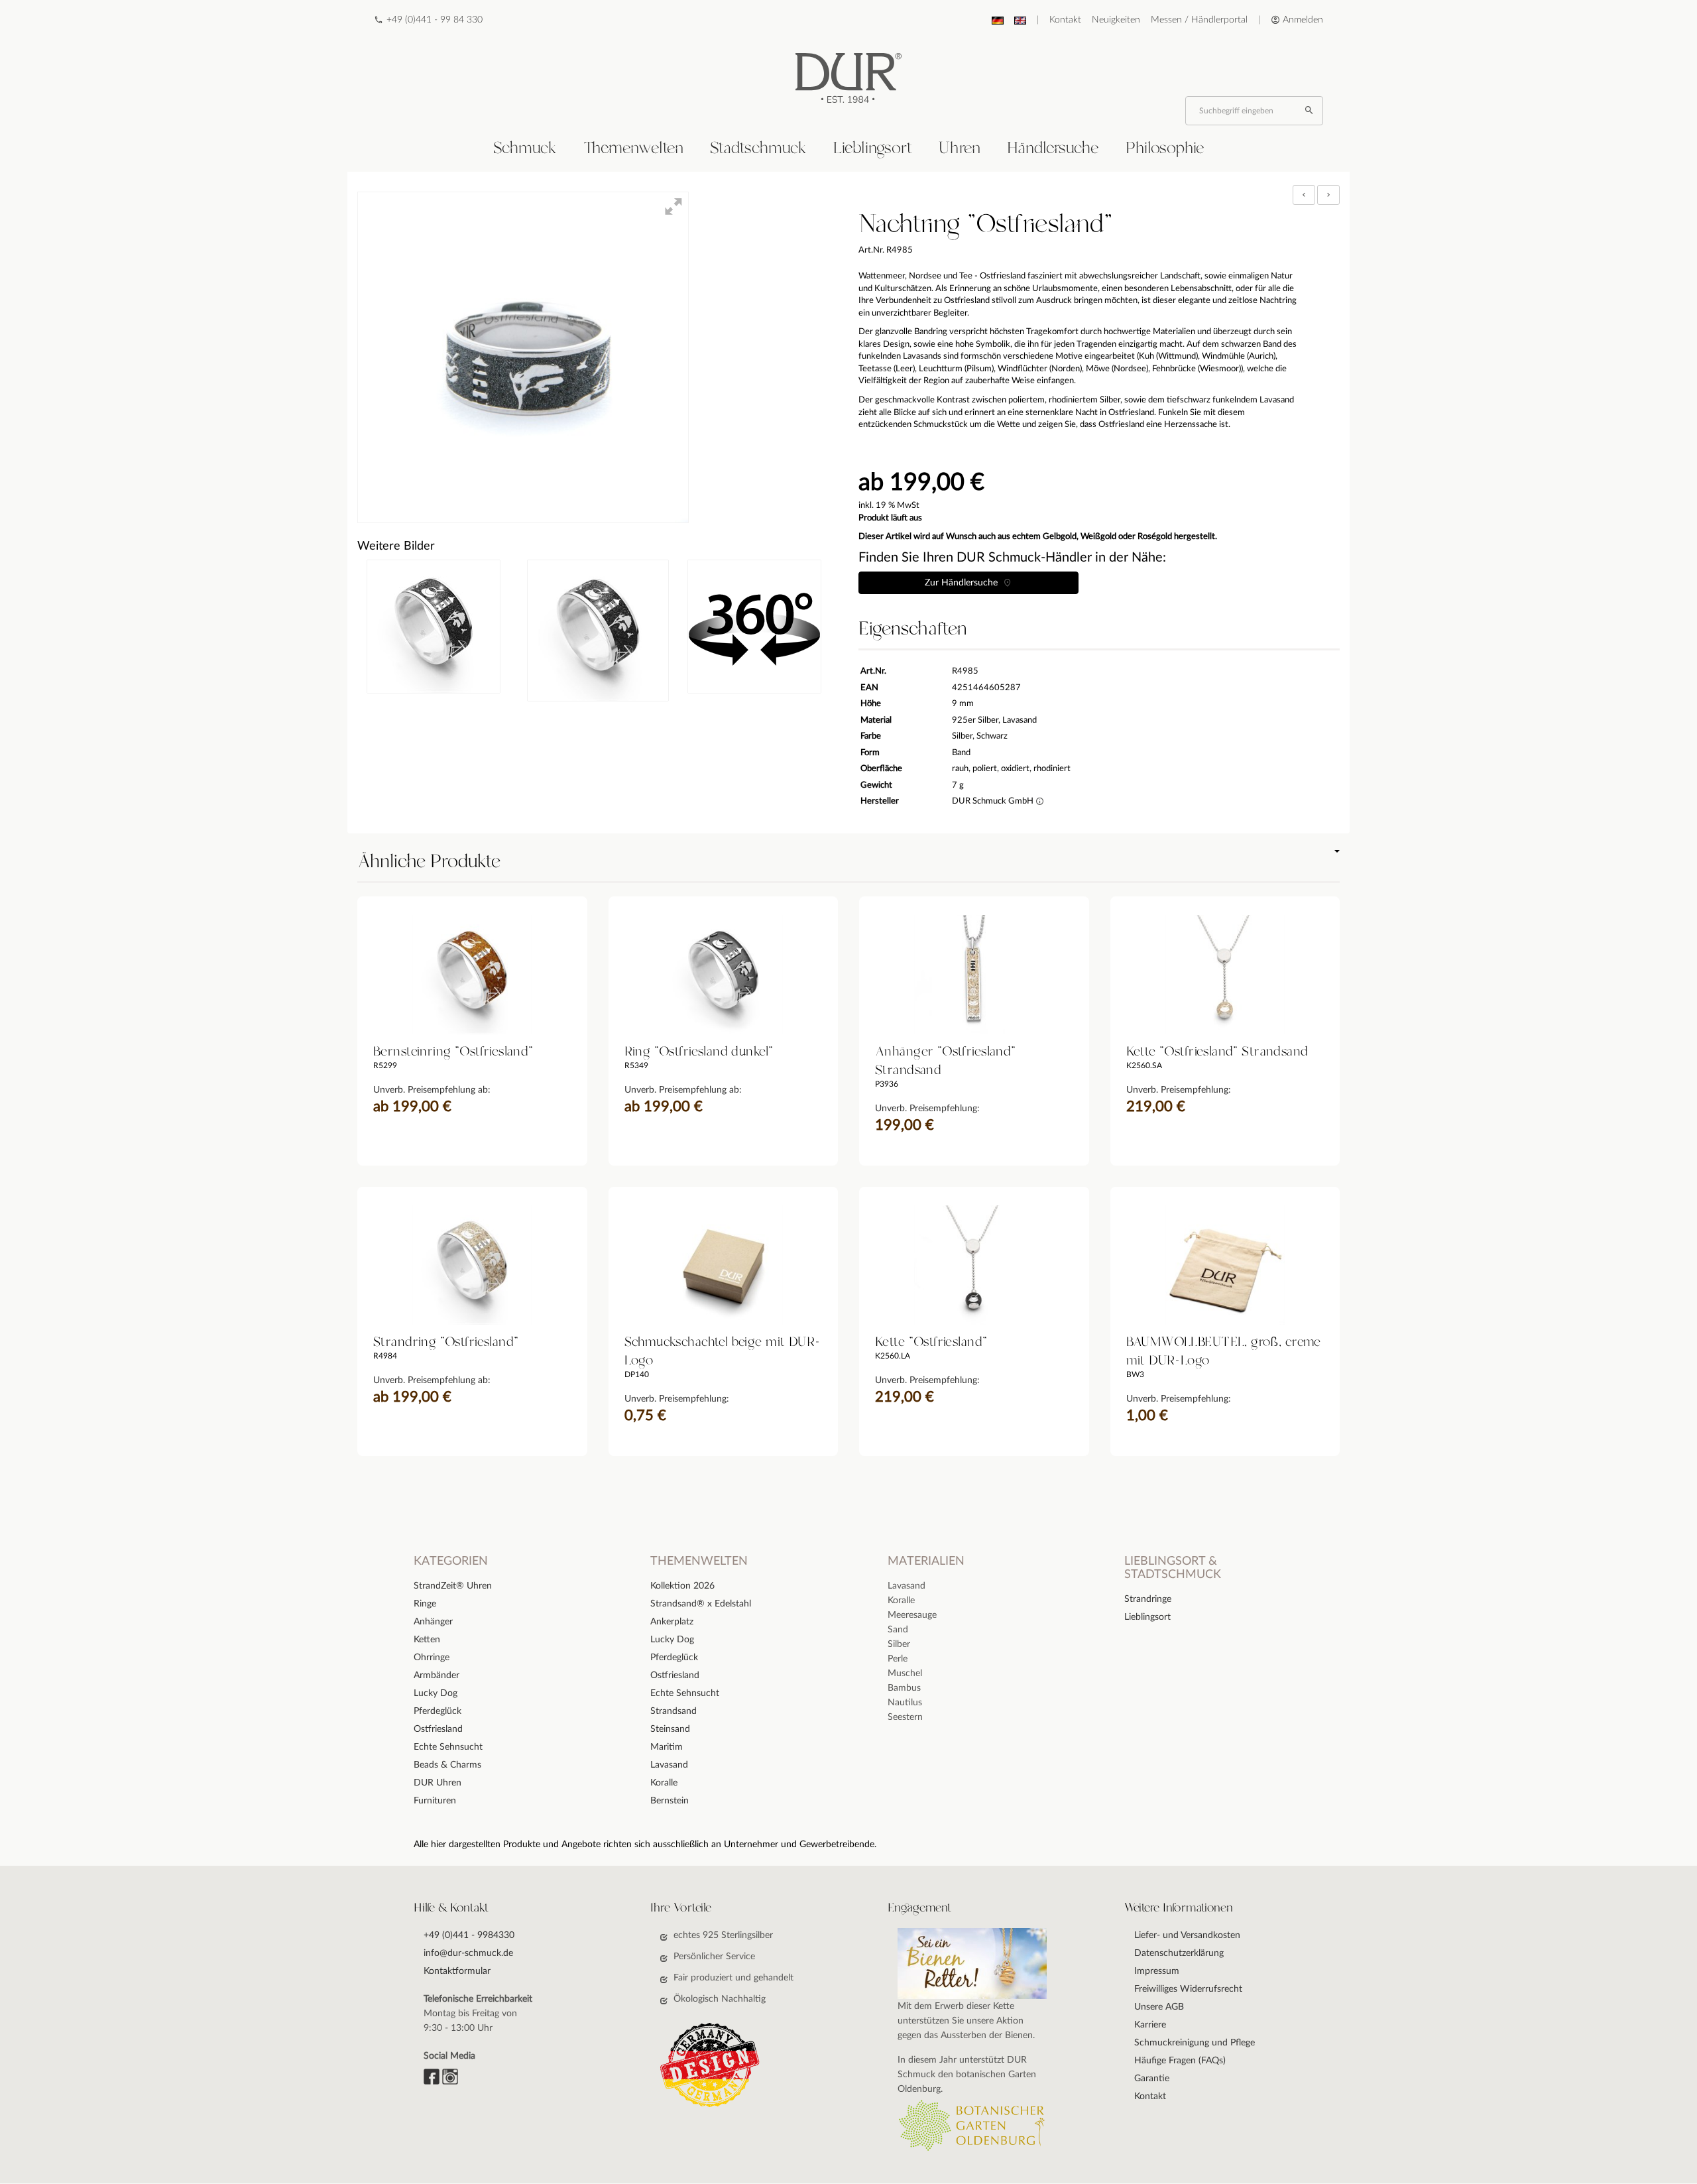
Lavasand (669, 1765)
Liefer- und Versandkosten (1187, 1935)
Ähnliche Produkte (429, 862)
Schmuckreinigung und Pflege (1195, 2043)
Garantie (1152, 2079)
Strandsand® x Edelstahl (701, 1604)
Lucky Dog (672, 1640)
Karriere (1150, 2025)
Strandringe (1148, 1599)
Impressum (1157, 1971)
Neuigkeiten (1116, 20)
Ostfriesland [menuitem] (438, 1729)
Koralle (664, 1783)
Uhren (960, 149)
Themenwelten (633, 149)
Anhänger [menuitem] (433, 1622)
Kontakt (1065, 20)
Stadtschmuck (758, 149)
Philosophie (1165, 149)
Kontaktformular (457, 1971)
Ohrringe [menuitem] (432, 1658)
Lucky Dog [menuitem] (436, 1693)
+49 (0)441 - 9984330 (469, 1935)
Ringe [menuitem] (425, 1604)
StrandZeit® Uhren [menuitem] (453, 1586)
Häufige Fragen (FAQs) (1180, 2061)
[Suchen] (1311, 111)
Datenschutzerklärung (1179, 1953)
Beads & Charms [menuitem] (447, 1765)
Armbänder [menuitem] (437, 1675)
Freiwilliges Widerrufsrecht (1188, 1989)
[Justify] (1328, 195)
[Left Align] (1304, 195)
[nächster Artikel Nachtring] (1328, 195)
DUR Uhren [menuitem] (438, 1783)
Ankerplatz (672, 1622)
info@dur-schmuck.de (468, 1953)
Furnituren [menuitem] (435, 1801)
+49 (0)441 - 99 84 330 (435, 20)
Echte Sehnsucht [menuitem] (448, 1747)
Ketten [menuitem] (427, 1640)
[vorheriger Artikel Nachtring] (1305, 195)
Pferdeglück (674, 1658)
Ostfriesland (675, 1675)
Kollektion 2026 (682, 1586)
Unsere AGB (1159, 2007)
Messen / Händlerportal (1199, 20)
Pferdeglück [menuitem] (438, 1711)
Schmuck (525, 149)
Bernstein (670, 1801)
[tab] (525, 149)
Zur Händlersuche (964, 583)
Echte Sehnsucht (685, 1693)
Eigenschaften (912, 629)
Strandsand (673, 1711)
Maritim (667, 1747)
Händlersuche (1053, 149)
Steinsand (670, 1729)
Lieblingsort (873, 149)
